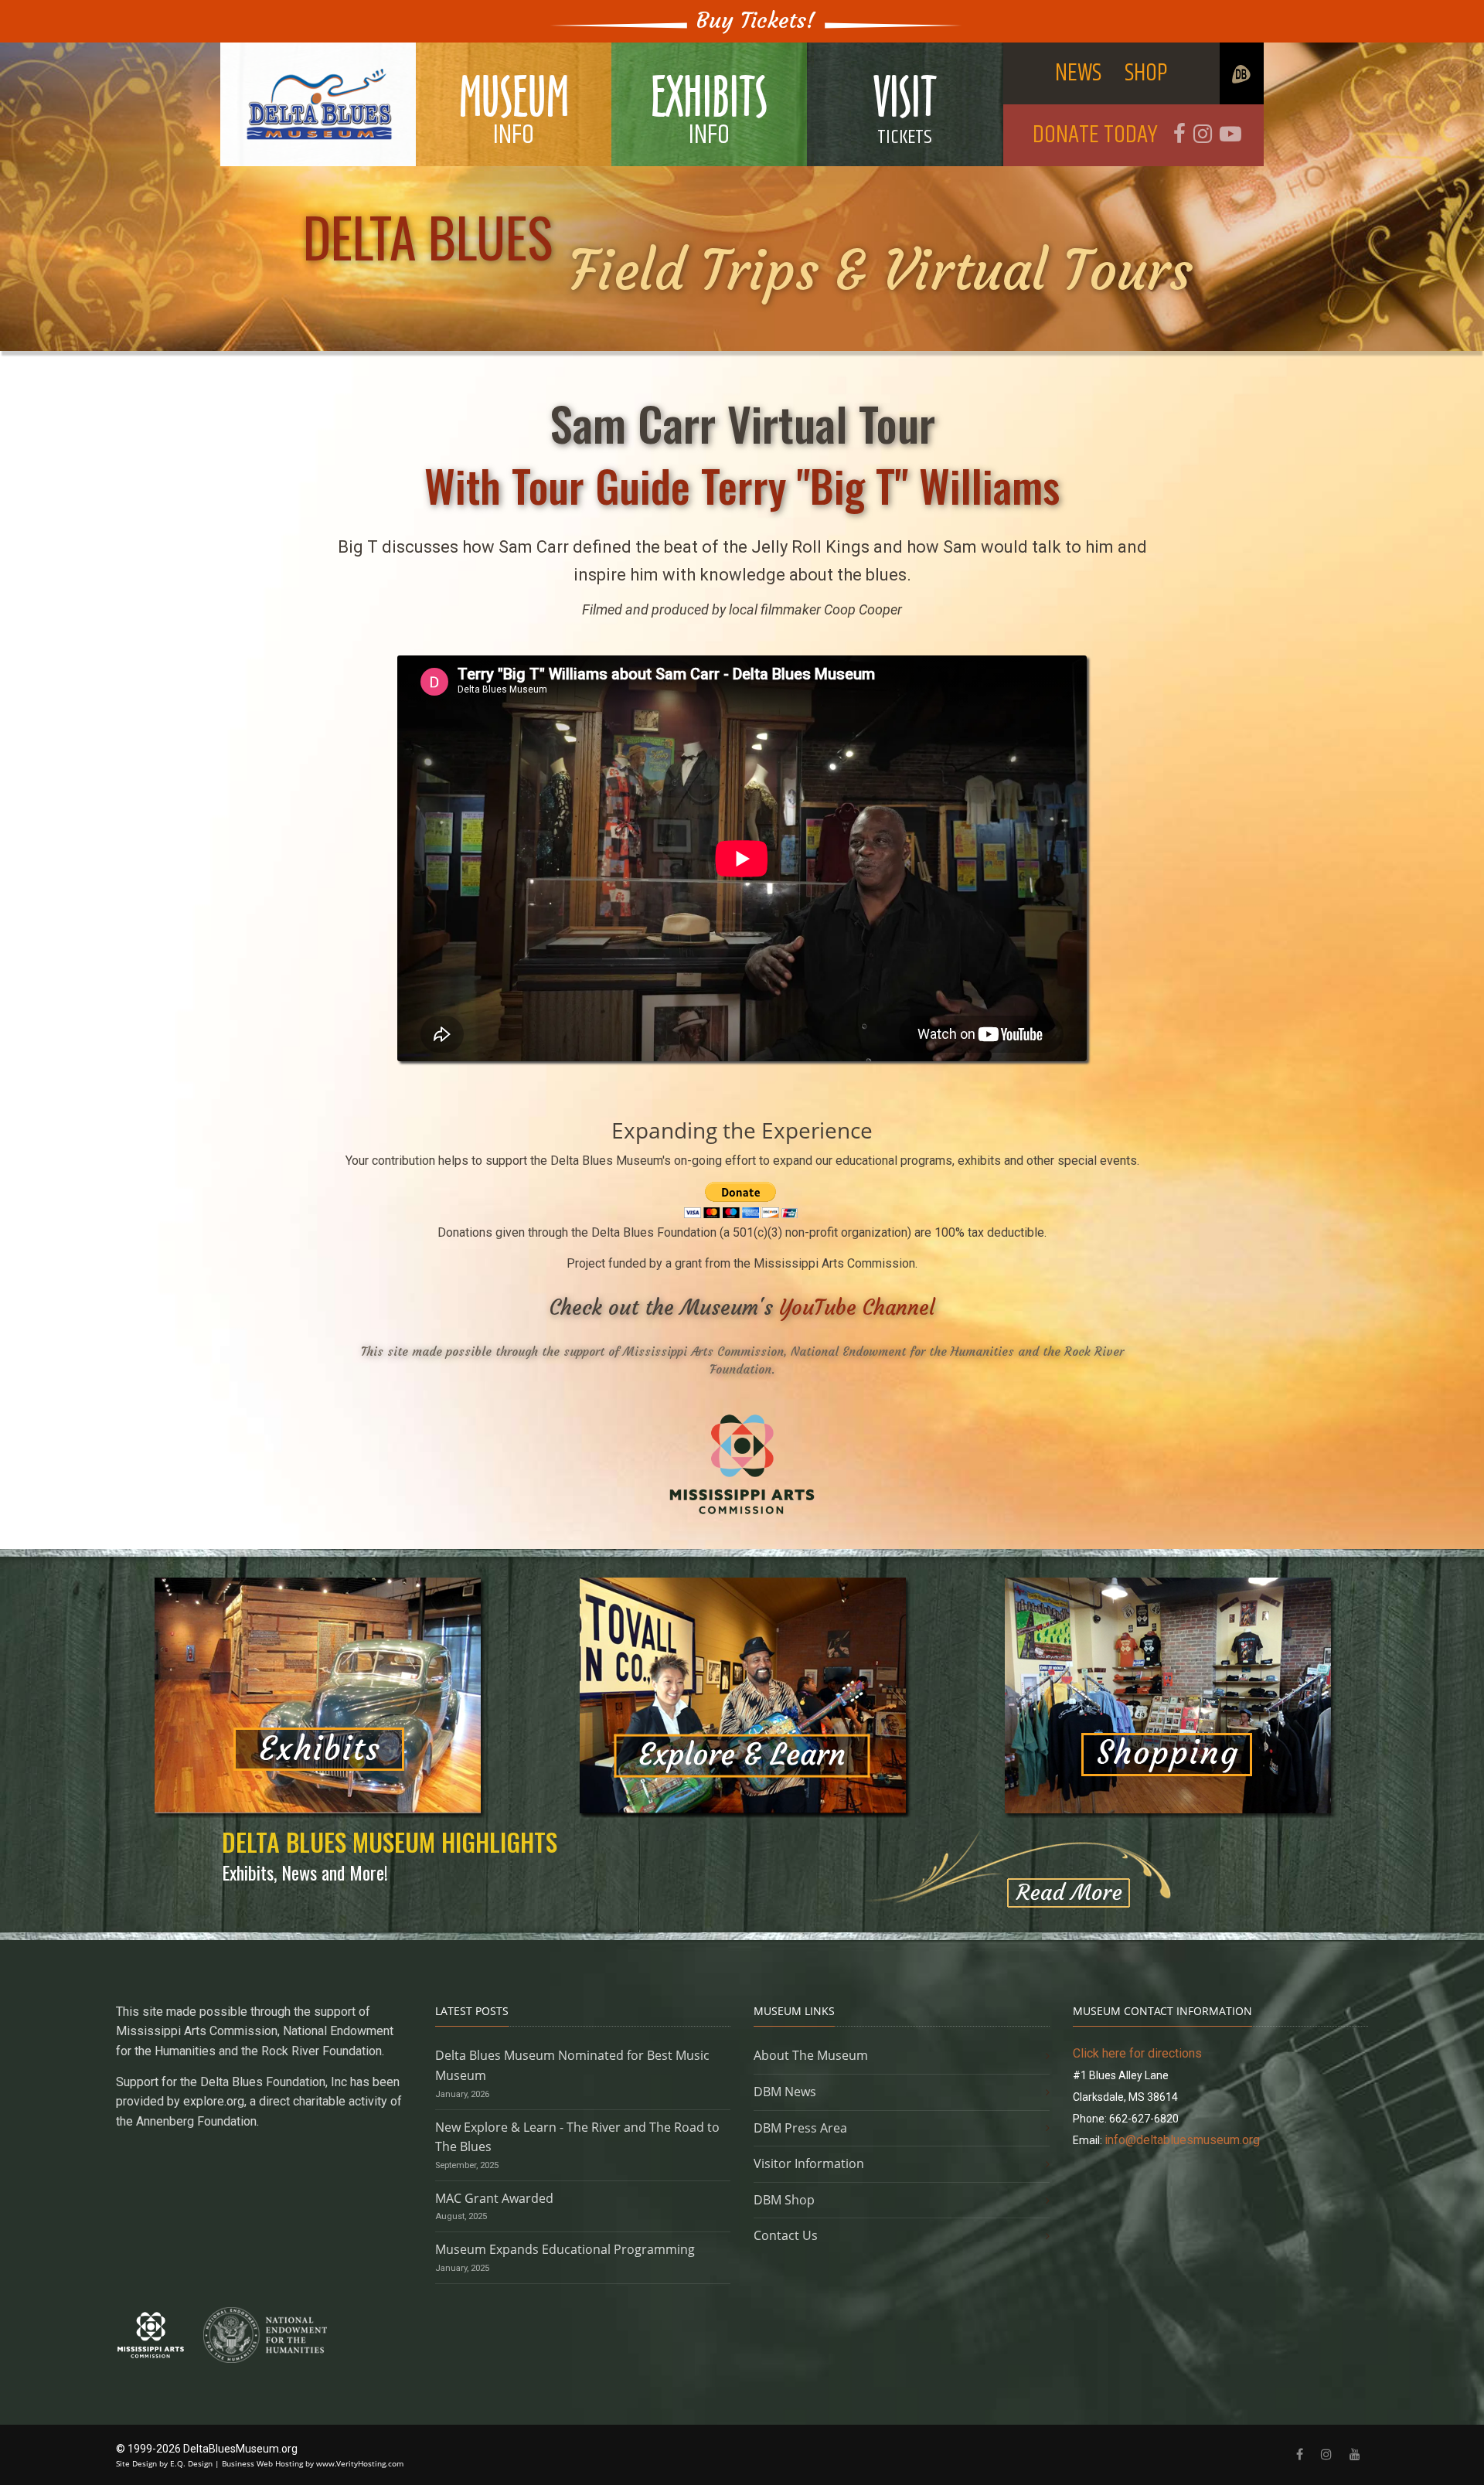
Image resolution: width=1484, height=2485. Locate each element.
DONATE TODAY (1095, 135)
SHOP (1146, 73)
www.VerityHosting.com (360, 2463)
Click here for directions (1137, 2053)
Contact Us (786, 2235)
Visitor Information (809, 2163)
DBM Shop (784, 2200)
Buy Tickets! (756, 20)
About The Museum (811, 2055)
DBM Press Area (800, 2128)
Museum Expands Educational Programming (565, 2249)
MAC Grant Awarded (494, 2198)
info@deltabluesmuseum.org (1182, 2140)
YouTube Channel (857, 1307)
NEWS (1078, 73)
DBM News (785, 2092)
